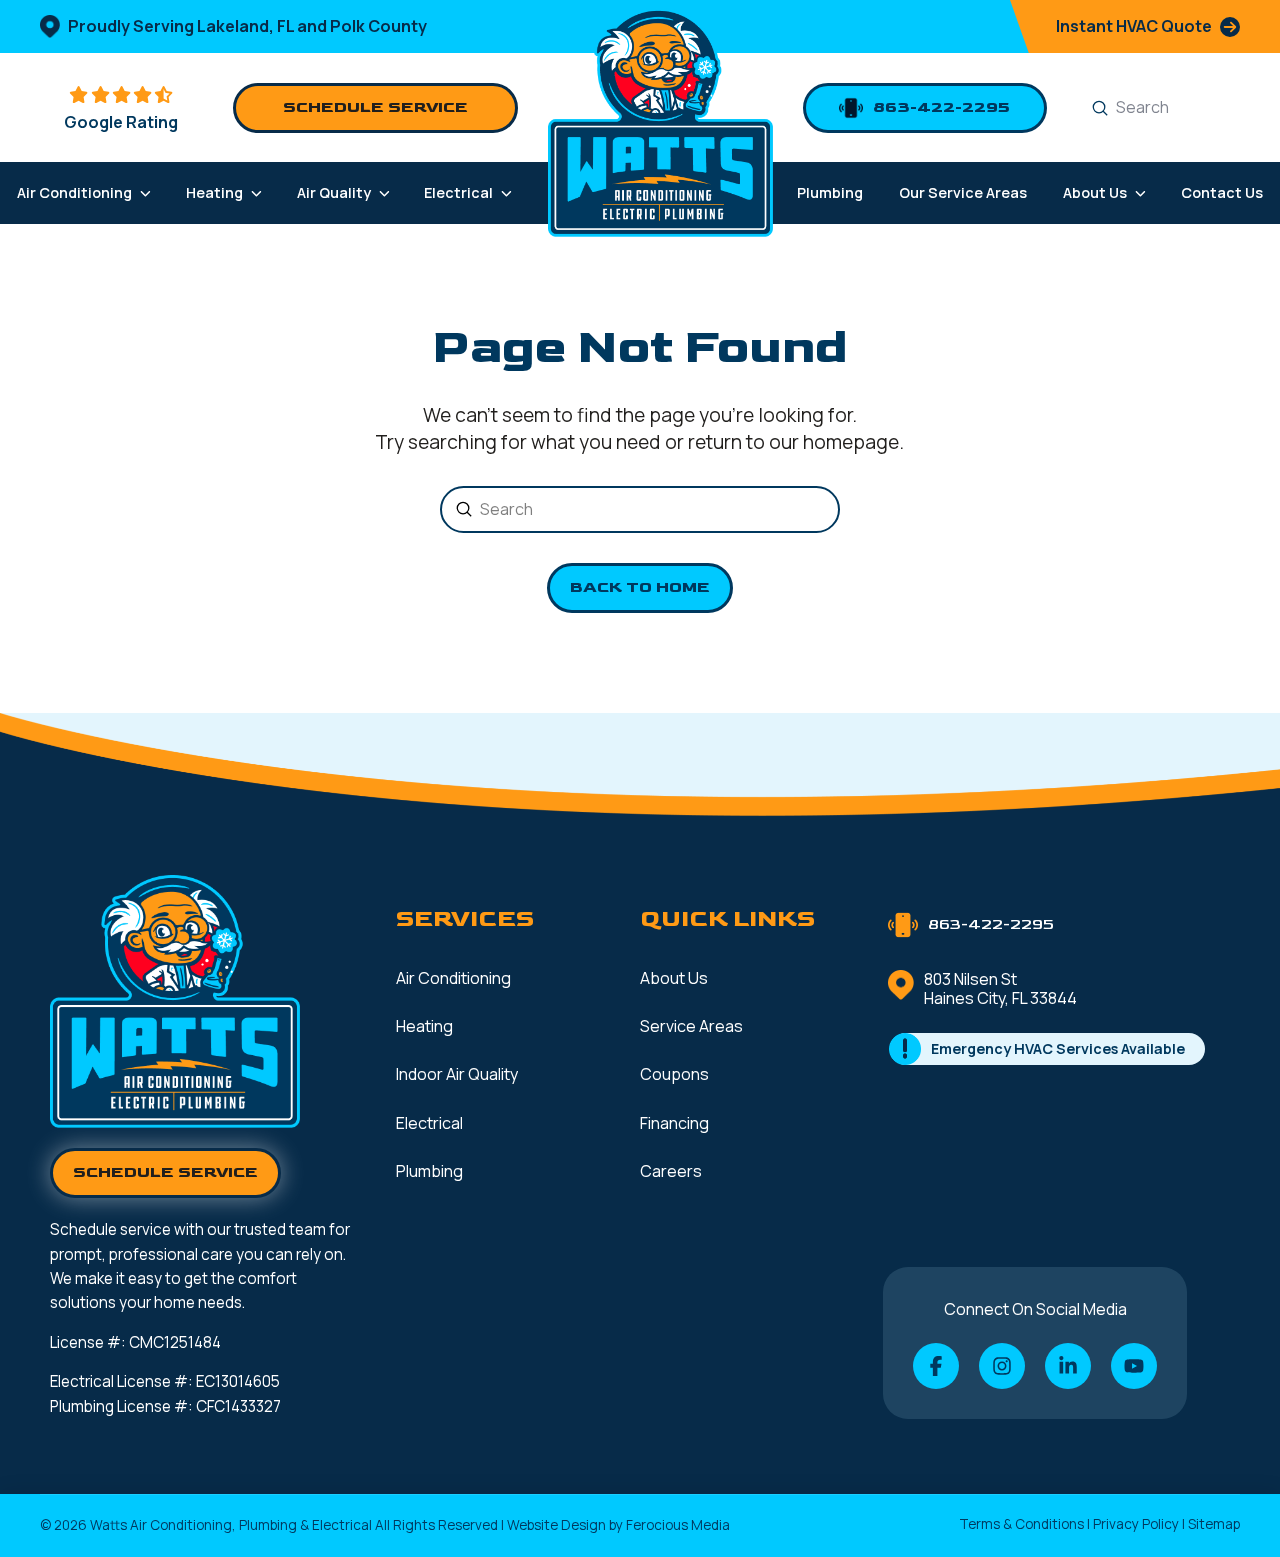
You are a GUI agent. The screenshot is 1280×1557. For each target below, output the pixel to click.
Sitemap (1214, 1524)
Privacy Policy (1136, 1524)
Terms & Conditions (1021, 1524)
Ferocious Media (678, 1525)
